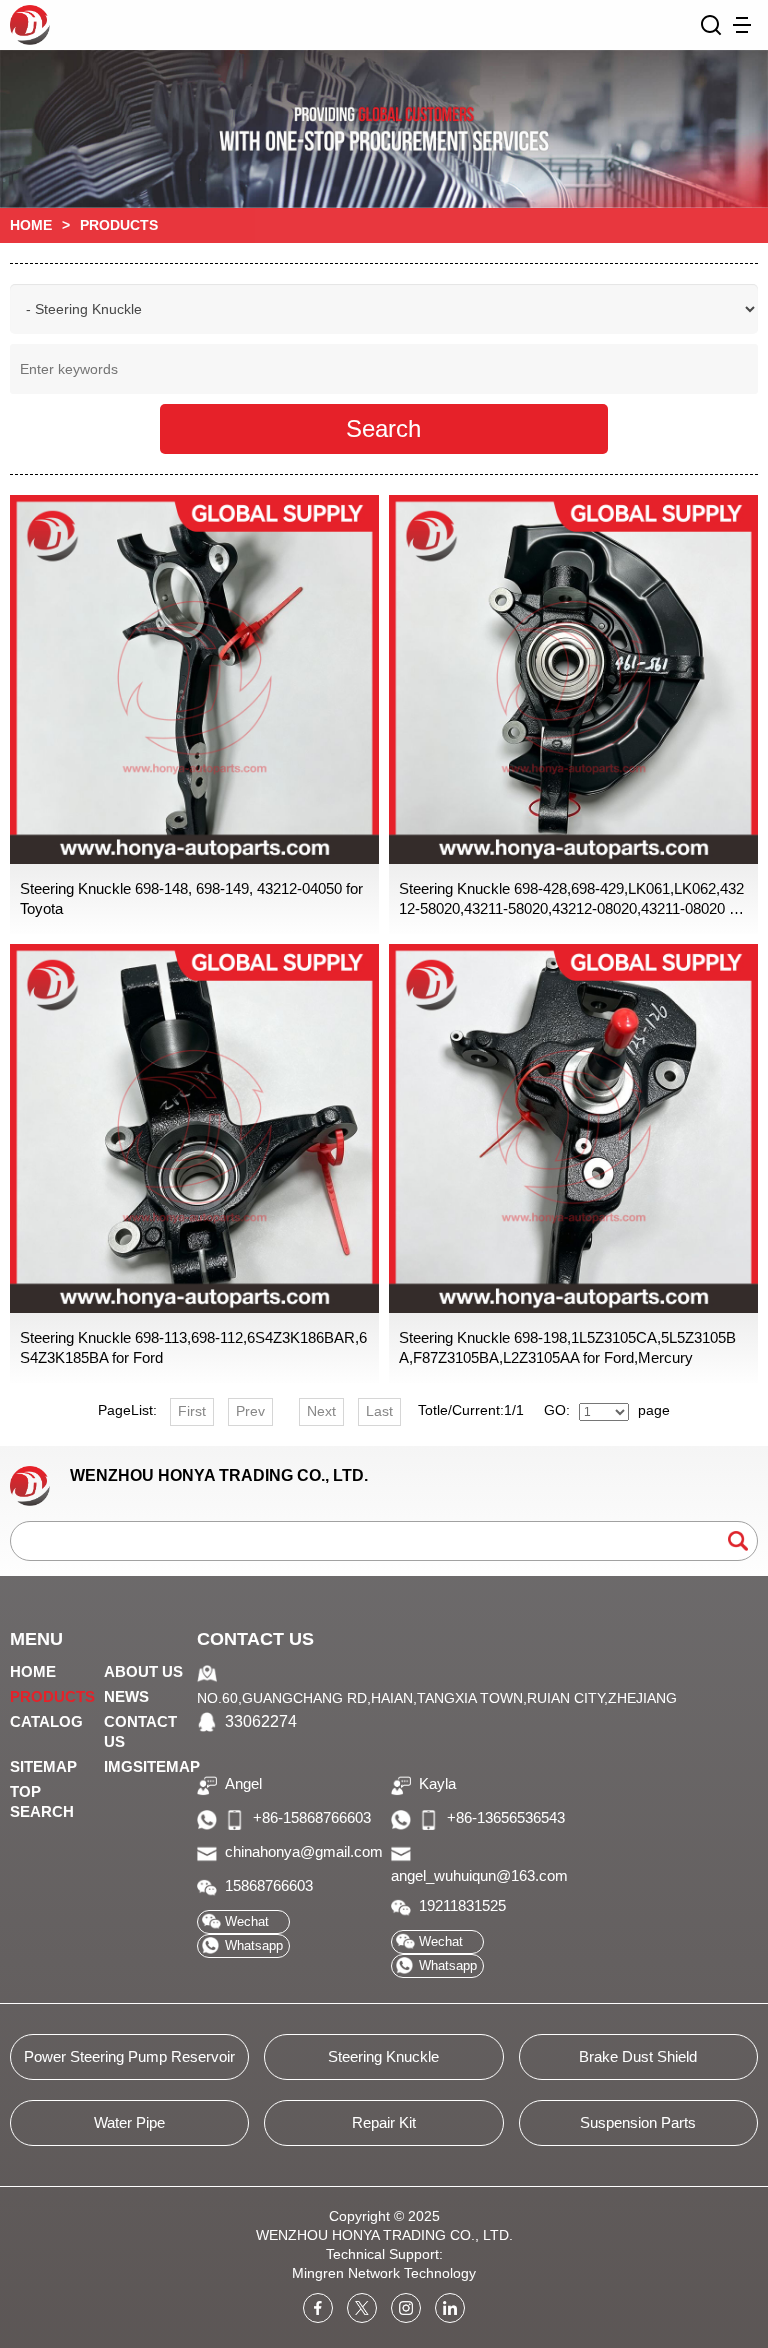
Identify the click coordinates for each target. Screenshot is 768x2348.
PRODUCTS (52, 1696)
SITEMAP (43, 1766)
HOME (31, 225)
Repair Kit (384, 2122)
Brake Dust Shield (638, 2056)
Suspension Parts (638, 2122)
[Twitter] (362, 2308)
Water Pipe (129, 2122)
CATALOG (46, 1721)
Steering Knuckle (383, 2056)
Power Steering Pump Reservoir (129, 2056)
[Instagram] (406, 2308)
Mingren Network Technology (384, 2273)
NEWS (126, 1696)
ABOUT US (143, 1671)
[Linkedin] (450, 2308)
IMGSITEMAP (152, 1766)
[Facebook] (318, 2308)
